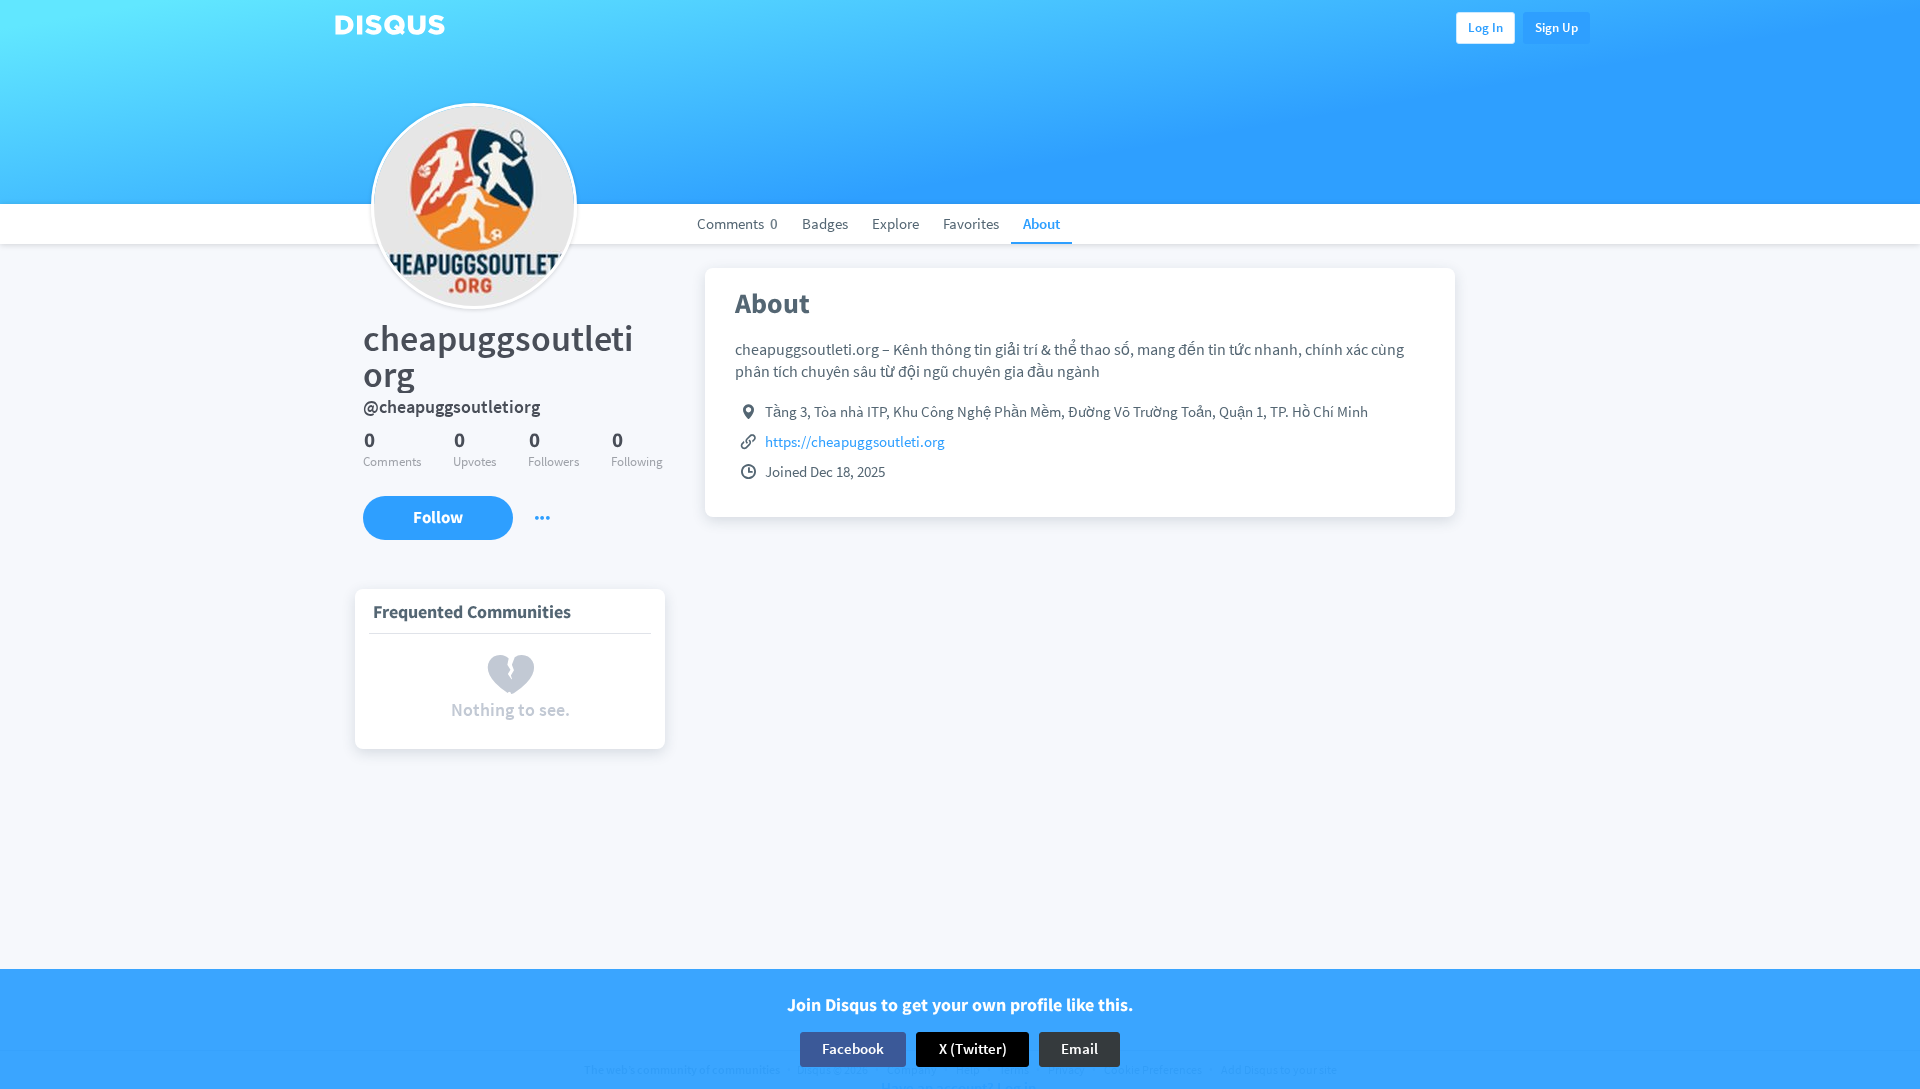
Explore (895, 223)
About (1041, 223)
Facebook (853, 1048)
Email (1079, 1048)
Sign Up (1556, 27)
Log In (1485, 27)
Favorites (971, 223)
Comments (737, 223)
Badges (825, 223)
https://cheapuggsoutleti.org (855, 441)
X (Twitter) (973, 1048)
